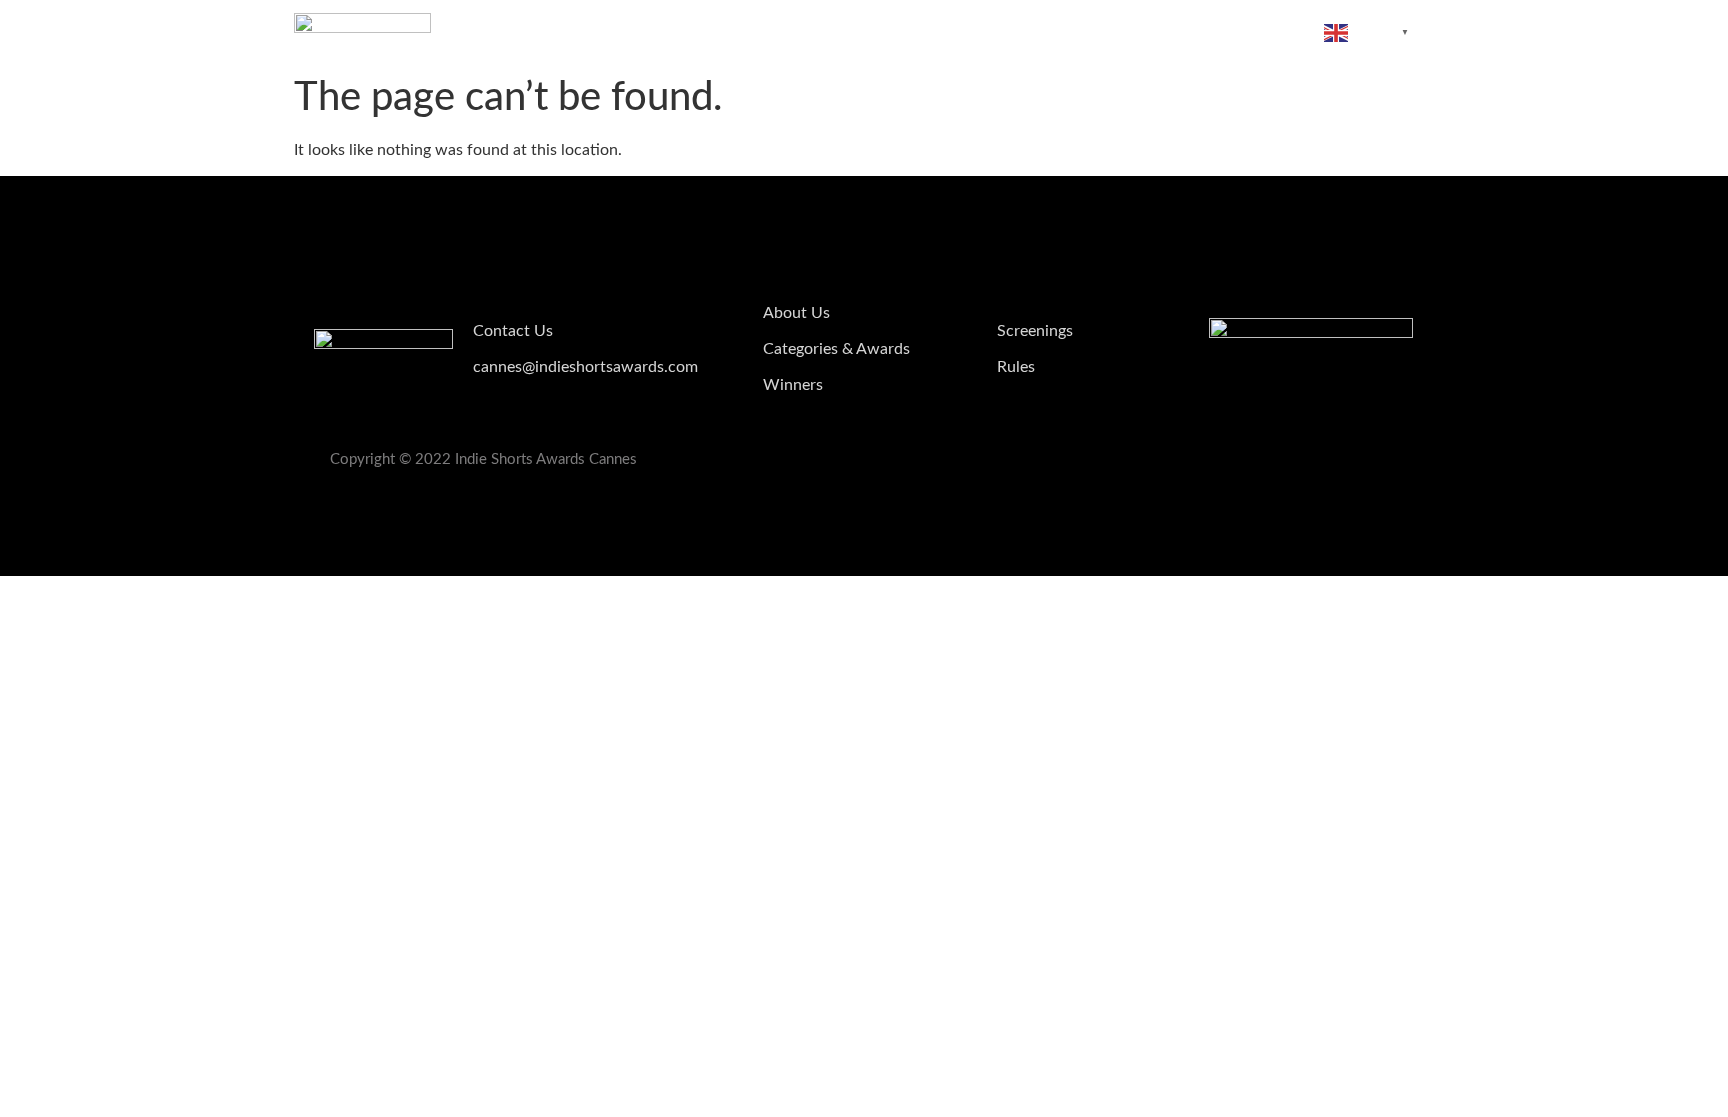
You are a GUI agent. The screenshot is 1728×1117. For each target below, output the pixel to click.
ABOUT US (512, 33)
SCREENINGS (1049, 33)
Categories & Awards (655, 33)
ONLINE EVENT (1240, 33)
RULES (1141, 33)
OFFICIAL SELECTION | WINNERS (871, 33)
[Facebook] (1388, 460)
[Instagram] (1341, 460)
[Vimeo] (1293, 460)
